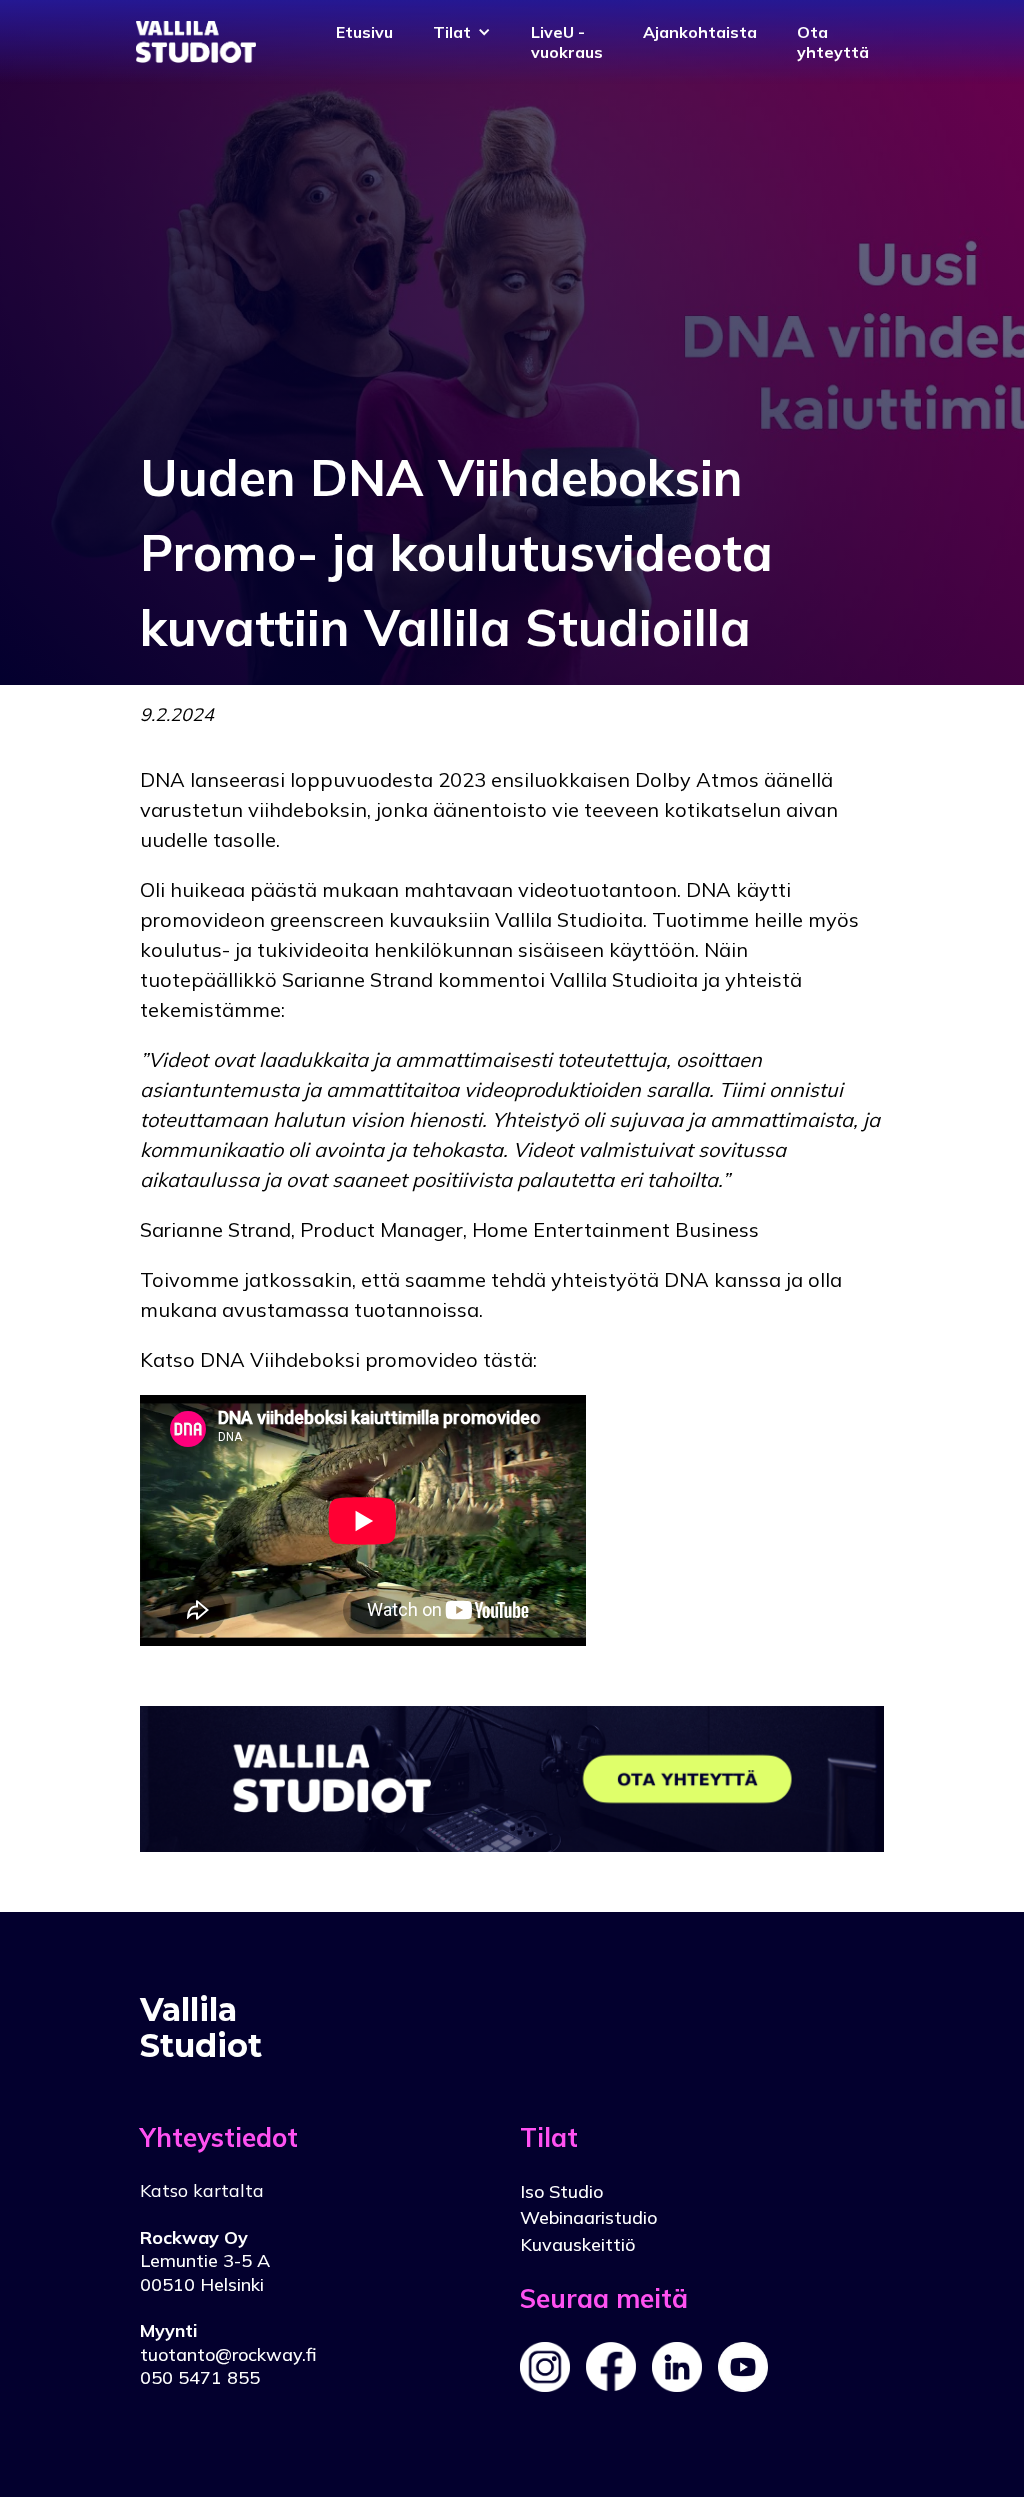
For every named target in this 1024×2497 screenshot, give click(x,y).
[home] (196, 41)
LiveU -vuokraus (567, 42)
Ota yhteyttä (833, 42)
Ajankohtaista (700, 32)
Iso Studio (561, 2192)
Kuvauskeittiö (577, 2245)
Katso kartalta (202, 2191)
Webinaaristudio (588, 2218)
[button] (462, 32)
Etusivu (364, 32)
